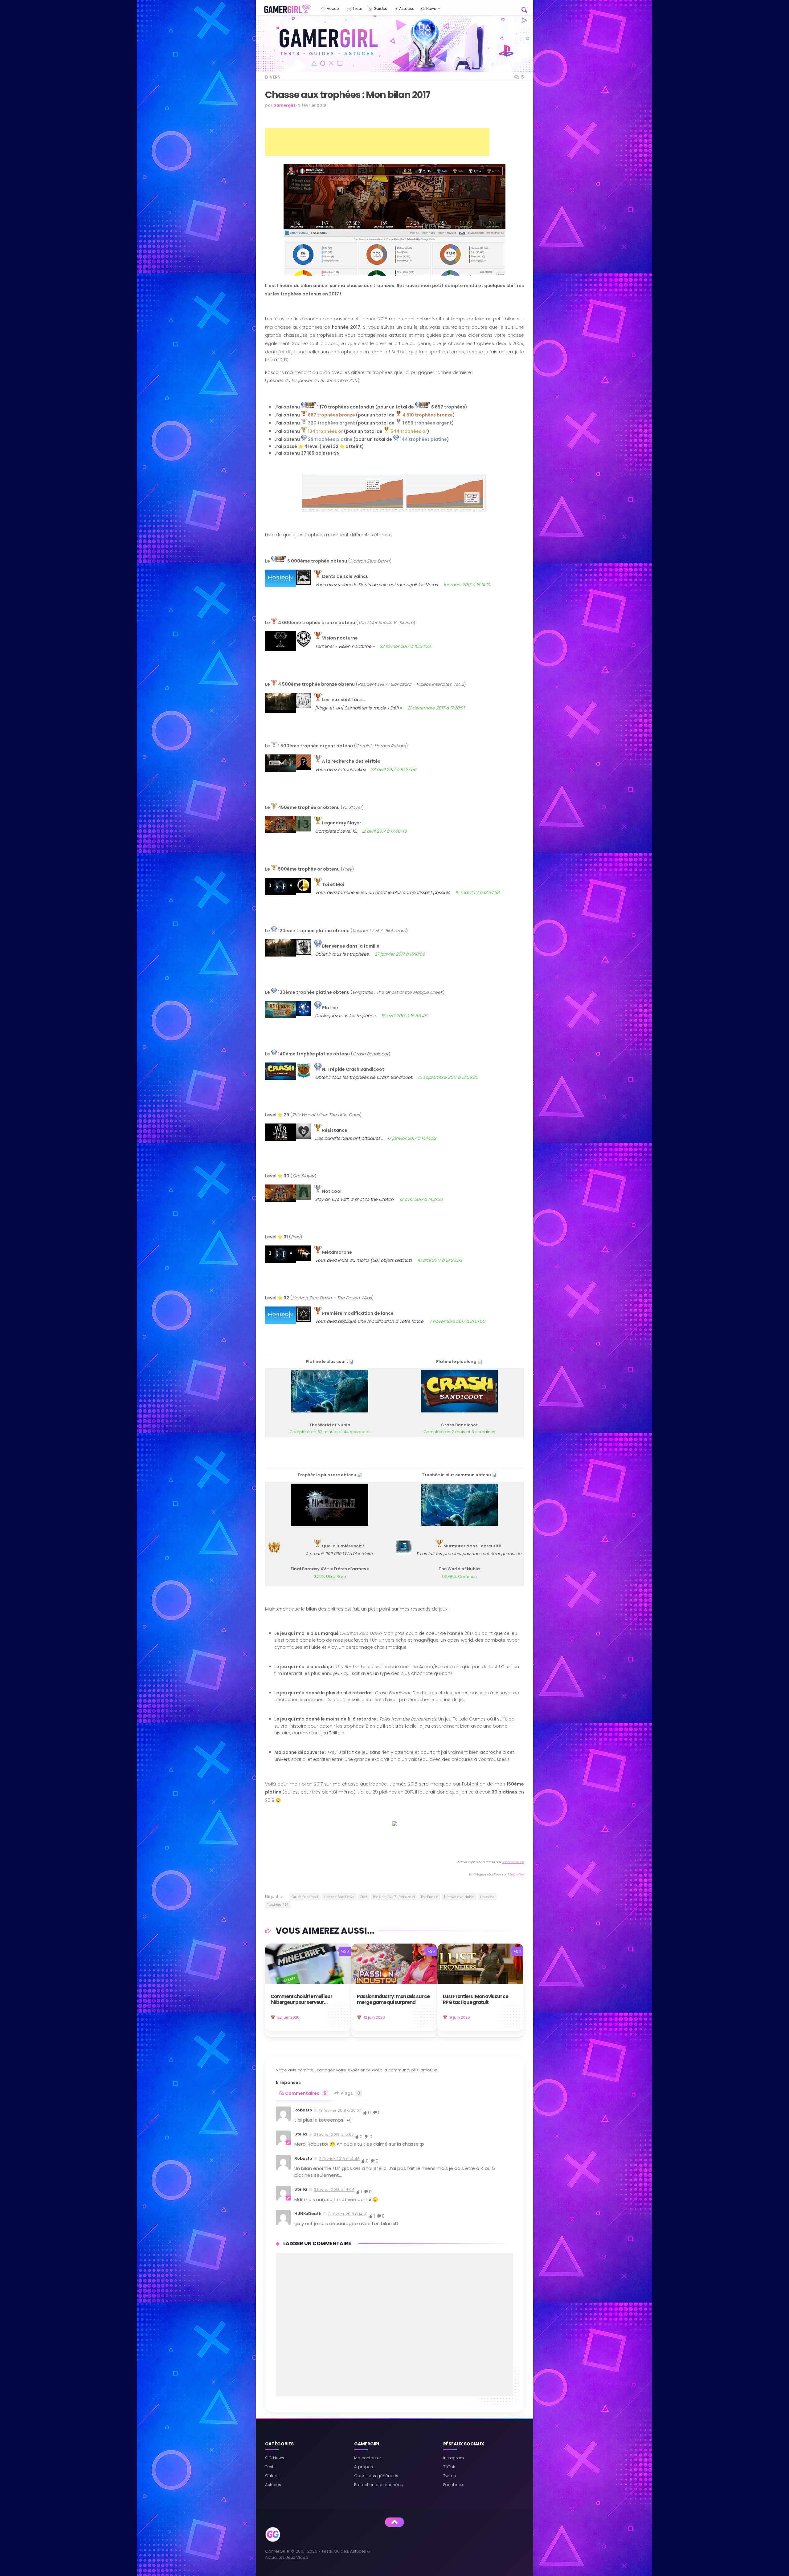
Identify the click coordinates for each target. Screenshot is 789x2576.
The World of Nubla (459, 1897)
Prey (364, 1897)
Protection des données (378, 2485)
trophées (487, 1897)
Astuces (406, 8)
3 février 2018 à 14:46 (339, 2159)
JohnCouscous (513, 1862)
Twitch (450, 2476)
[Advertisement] (377, 142)
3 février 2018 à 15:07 (334, 2134)
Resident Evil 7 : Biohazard (394, 1897)
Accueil (333, 8)
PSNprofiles (516, 1874)
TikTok (449, 2467)
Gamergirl (284, 105)
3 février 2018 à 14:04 (334, 2190)
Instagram (454, 2458)
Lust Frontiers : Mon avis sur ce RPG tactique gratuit (476, 2000)
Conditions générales (376, 2476)
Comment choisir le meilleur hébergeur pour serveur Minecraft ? (301, 2000)
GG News (275, 2458)
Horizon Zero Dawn (339, 1897)
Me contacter (368, 2458)
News (431, 8)
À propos (364, 2467)
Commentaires (306, 2093)
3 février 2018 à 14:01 (348, 2214)
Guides (380, 8)
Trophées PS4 (278, 1905)
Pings (350, 2093)
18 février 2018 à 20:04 (340, 2110)
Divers (273, 77)
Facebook (453, 2485)
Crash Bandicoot (305, 1897)
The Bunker (429, 1897)
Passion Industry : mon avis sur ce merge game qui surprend (393, 2000)
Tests (357, 8)
